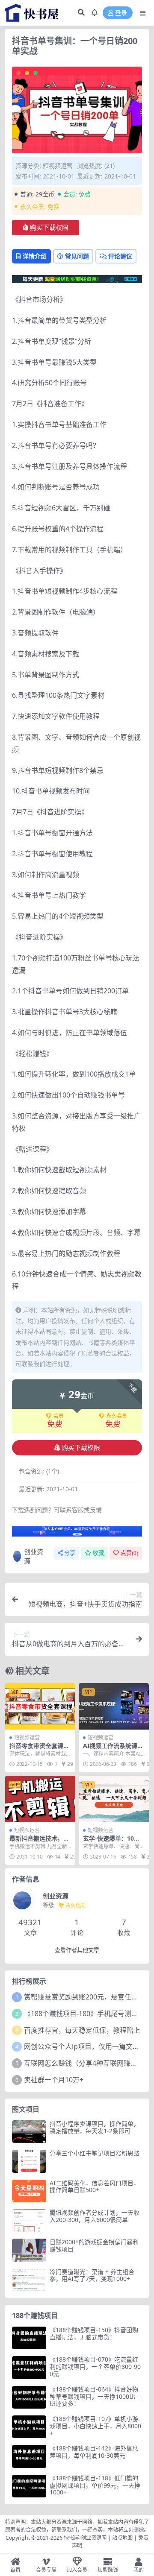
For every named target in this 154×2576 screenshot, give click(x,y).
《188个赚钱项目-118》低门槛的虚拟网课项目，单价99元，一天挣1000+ (95, 2485)
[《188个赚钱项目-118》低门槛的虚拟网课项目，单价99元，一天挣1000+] (29, 2486)
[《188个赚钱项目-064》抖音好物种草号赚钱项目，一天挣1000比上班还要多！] (29, 2397)
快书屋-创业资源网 (86, 2538)
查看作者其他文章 (77, 1950)
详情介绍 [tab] (35, 256)
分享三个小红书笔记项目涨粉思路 (95, 2153)
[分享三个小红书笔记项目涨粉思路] (29, 2161)
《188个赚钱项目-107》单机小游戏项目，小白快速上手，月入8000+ (95, 2426)
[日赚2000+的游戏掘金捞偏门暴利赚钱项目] (29, 2250)
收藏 (98, 1553)
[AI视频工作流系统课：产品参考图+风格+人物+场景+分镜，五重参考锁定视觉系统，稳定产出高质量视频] (114, 1706)
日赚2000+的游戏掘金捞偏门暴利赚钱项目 (94, 2245)
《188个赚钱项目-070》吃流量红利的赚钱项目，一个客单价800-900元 (95, 2367)
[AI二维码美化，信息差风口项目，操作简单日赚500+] (29, 2191)
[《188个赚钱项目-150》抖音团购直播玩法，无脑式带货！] (29, 2338)
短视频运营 (58, 165)
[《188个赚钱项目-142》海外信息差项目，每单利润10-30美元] (29, 2456)
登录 (121, 13)
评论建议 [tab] (120, 256)
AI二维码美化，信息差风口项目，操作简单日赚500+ (95, 2187)
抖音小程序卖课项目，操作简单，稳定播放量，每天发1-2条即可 (95, 2127)
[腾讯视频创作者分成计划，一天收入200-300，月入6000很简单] (29, 2220)
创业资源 (34, 1556)
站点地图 (122, 2538)
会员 (59, 1416)
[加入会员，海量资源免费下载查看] (77, 1534)
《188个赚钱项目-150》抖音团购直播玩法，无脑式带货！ (94, 2333)
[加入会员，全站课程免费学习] (77, 278)
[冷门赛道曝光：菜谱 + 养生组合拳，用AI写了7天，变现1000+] (29, 2280)
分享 (70, 1553)
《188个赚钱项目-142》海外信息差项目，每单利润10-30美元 (94, 2452)
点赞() (129, 1553)
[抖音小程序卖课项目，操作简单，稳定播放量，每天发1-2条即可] (29, 2132)
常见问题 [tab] (77, 256)
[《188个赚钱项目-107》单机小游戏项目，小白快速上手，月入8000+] (29, 2427)
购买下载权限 (49, 228)
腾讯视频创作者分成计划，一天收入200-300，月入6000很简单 (95, 2216)
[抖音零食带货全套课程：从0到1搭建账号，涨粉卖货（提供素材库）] (40, 1706)
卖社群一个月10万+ (54, 2080)
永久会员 (117, 1416)
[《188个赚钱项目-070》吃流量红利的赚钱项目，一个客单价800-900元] (29, 2367)
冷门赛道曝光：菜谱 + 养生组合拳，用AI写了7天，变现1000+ (92, 2275)
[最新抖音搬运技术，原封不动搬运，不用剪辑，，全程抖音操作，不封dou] (40, 1799)
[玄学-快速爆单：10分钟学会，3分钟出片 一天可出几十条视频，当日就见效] (114, 1799)
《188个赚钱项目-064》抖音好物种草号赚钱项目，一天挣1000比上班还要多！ (95, 2396)
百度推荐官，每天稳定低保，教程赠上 (82, 2030)
